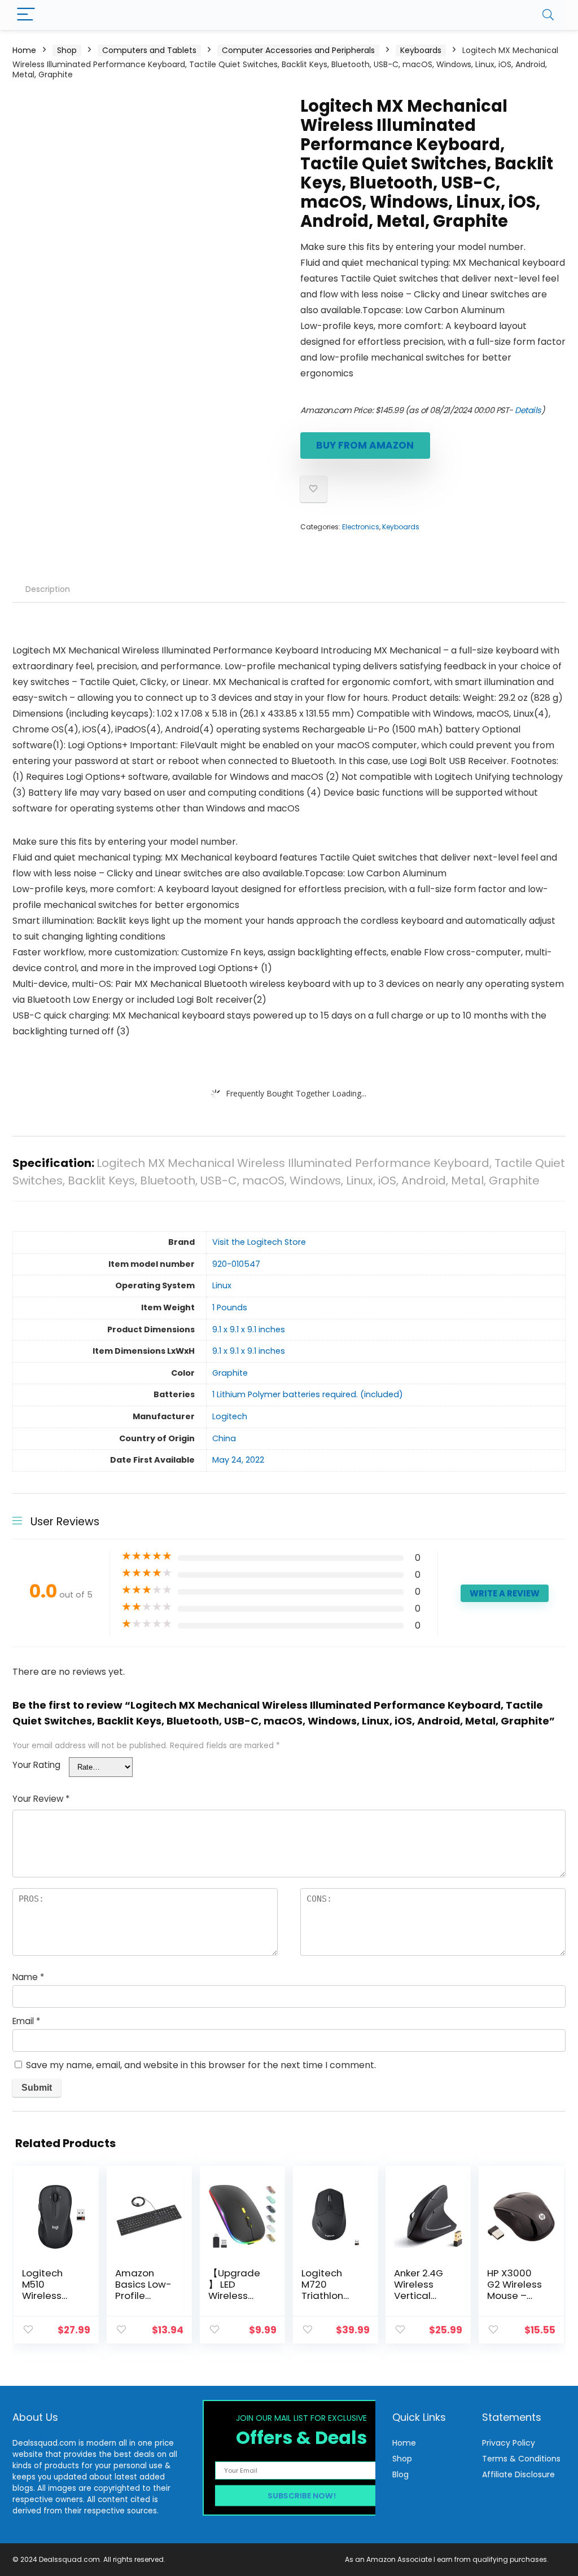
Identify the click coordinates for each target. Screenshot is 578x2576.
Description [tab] (48, 589)
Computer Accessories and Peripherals (298, 50)
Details (528, 410)
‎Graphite (230, 1373)
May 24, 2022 (238, 1460)
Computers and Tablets (149, 50)
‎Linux (222, 1285)
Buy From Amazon (365, 445)
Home (24, 50)
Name (28, 1977)
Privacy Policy (509, 2443)
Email (26, 2021)
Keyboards (421, 50)
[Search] (548, 15)
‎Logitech (230, 1416)
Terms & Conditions (521, 2459)
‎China (224, 1438)
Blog (400, 2474)
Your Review (41, 1799)
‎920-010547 (236, 1264)
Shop (67, 50)
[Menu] (26, 15)
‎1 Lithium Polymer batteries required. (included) (308, 1394)
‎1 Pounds (230, 1307)
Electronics (361, 527)
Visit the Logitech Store (259, 1242)
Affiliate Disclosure (518, 2474)
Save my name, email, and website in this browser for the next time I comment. (201, 2065)
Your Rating (36, 1765)
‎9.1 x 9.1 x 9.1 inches (249, 1329)
